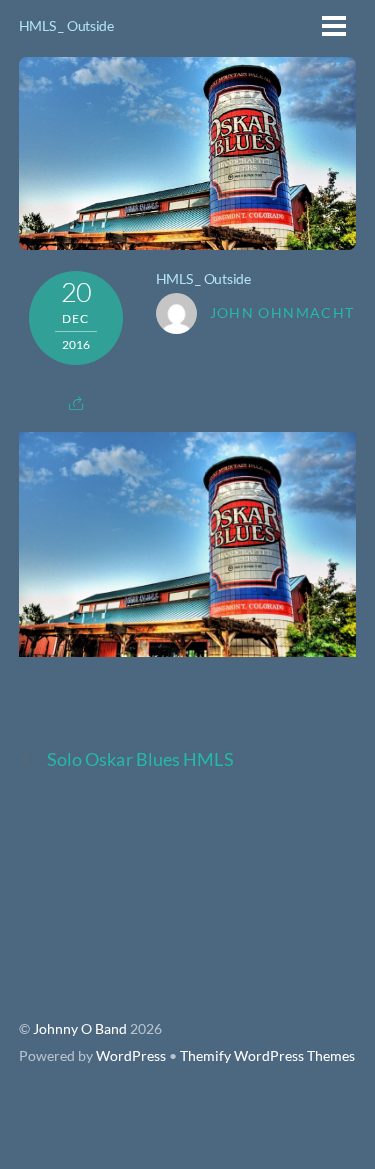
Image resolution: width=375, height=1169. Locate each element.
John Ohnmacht (282, 313)
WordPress (131, 1056)
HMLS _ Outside (66, 25)
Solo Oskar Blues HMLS (140, 759)
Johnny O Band (80, 1029)
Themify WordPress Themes (267, 1056)
